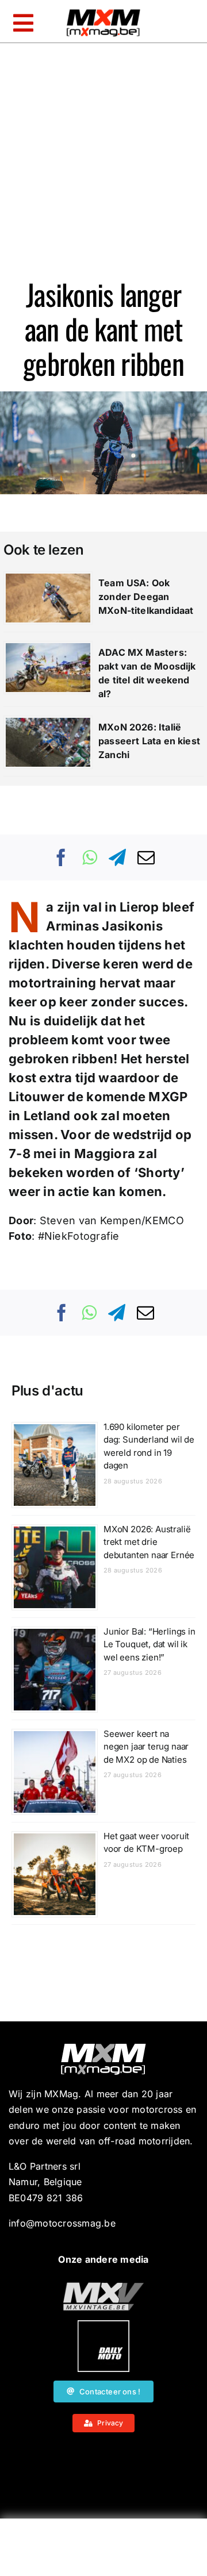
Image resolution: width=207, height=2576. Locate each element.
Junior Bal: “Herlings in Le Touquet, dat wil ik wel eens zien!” (149, 1644)
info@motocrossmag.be (62, 2223)
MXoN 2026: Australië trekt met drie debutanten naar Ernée (149, 1542)
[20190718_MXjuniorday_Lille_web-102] (103, 2325)
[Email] (146, 858)
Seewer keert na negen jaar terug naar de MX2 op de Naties (146, 1747)
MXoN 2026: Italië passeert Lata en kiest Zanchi (149, 741)
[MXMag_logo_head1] (103, 12)
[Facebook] (62, 858)
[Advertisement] (103, 2550)
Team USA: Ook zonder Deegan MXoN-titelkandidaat (146, 597)
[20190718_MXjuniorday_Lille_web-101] (103, 2287)
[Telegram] (117, 858)
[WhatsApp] (90, 858)
